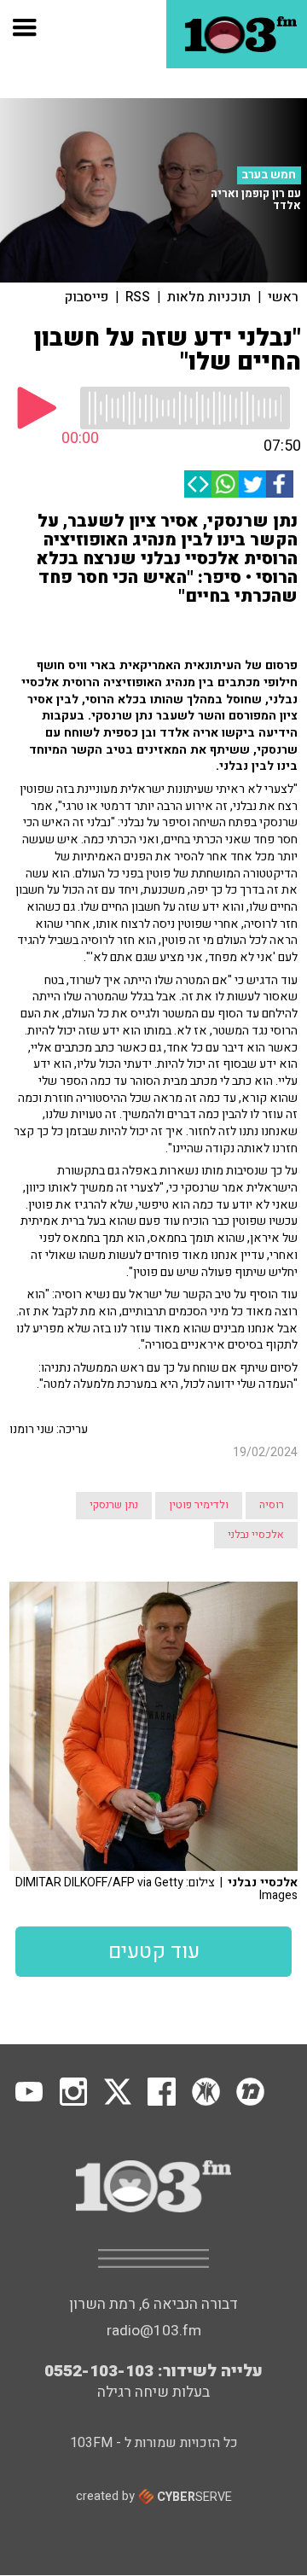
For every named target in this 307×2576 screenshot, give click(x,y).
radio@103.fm (154, 2331)
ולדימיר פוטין (199, 1505)
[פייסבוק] (280, 484)
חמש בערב (269, 175)
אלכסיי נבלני (256, 1535)
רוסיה (272, 1505)
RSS (138, 297)
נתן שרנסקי (114, 1505)
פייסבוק (87, 297)
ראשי (283, 297)
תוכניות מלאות (209, 297)
